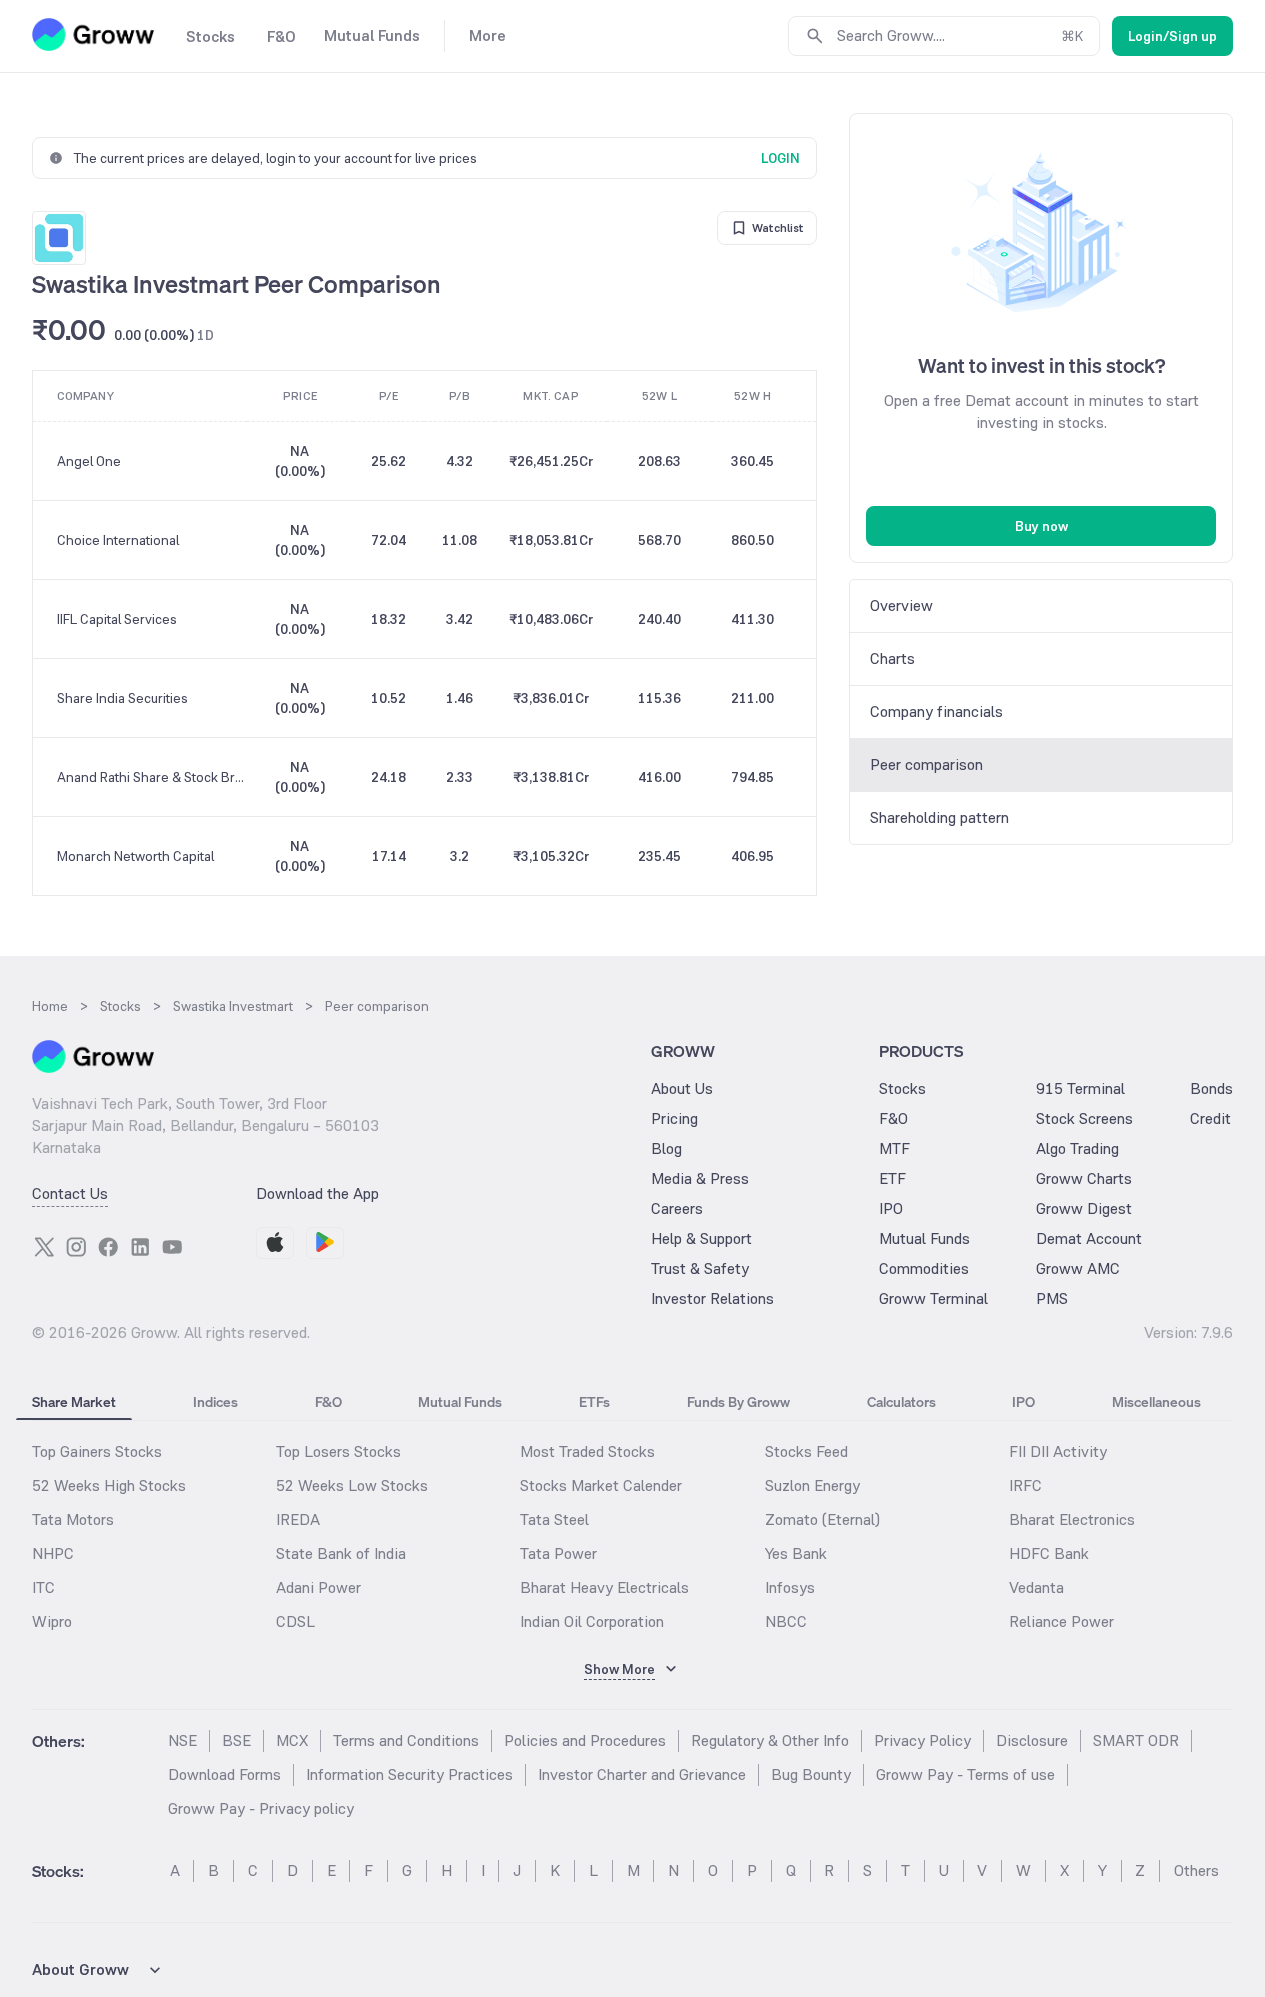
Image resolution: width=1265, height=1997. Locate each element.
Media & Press (700, 1178)
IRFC (1025, 1485)
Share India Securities (122, 698)
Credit (1210, 1118)
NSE (182, 1740)
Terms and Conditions (406, 1740)
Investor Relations (712, 1298)
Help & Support (701, 1238)
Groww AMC (1078, 1268)
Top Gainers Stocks (97, 1451)
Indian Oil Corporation (592, 1621)
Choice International (118, 540)
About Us (682, 1088)
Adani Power (318, 1587)
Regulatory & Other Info (770, 1740)
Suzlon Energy (812, 1485)
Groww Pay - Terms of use (965, 1774)
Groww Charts (1084, 1178)
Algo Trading (1077, 1148)
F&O (893, 1118)
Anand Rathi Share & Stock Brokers (151, 777)
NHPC (53, 1553)
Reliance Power (1061, 1621)
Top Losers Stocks (338, 1451)
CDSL (295, 1621)
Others (1196, 1870)
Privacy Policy (922, 1740)
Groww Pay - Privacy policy (261, 1808)
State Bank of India (341, 1553)
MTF (894, 1148)
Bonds (1211, 1088)
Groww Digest (1084, 1208)
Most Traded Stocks (587, 1451)
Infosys (790, 1587)
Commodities (924, 1268)
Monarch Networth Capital (135, 856)
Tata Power (558, 1553)
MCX (292, 1740)
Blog (666, 1148)
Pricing (674, 1118)
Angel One (89, 461)
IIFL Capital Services (117, 619)
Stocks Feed (806, 1451)
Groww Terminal (933, 1298)
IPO (891, 1208)
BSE (236, 1740)
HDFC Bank (1049, 1553)
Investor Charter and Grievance (642, 1774)
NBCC (786, 1621)
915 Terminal (1080, 1088)
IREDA (298, 1519)
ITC (43, 1587)
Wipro (52, 1621)
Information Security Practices (409, 1774)
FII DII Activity (1058, 1451)
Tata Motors (73, 1519)
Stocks (902, 1088)
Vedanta (1036, 1587)
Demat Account (1089, 1238)
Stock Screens (1084, 1118)
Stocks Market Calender (601, 1485)
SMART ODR (1136, 1740)
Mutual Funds (924, 1238)
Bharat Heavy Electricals (604, 1587)
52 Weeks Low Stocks (352, 1485)
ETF (892, 1178)
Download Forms (224, 1774)
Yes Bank (796, 1553)
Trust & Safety (700, 1268)
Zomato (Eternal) (822, 1519)
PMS (1052, 1298)
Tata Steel (554, 1519)
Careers (677, 1208)
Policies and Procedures (585, 1740)
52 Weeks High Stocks (109, 1485)
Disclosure (1032, 1740)
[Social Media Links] (44, 1247)
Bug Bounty (811, 1774)
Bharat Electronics (1072, 1519)
